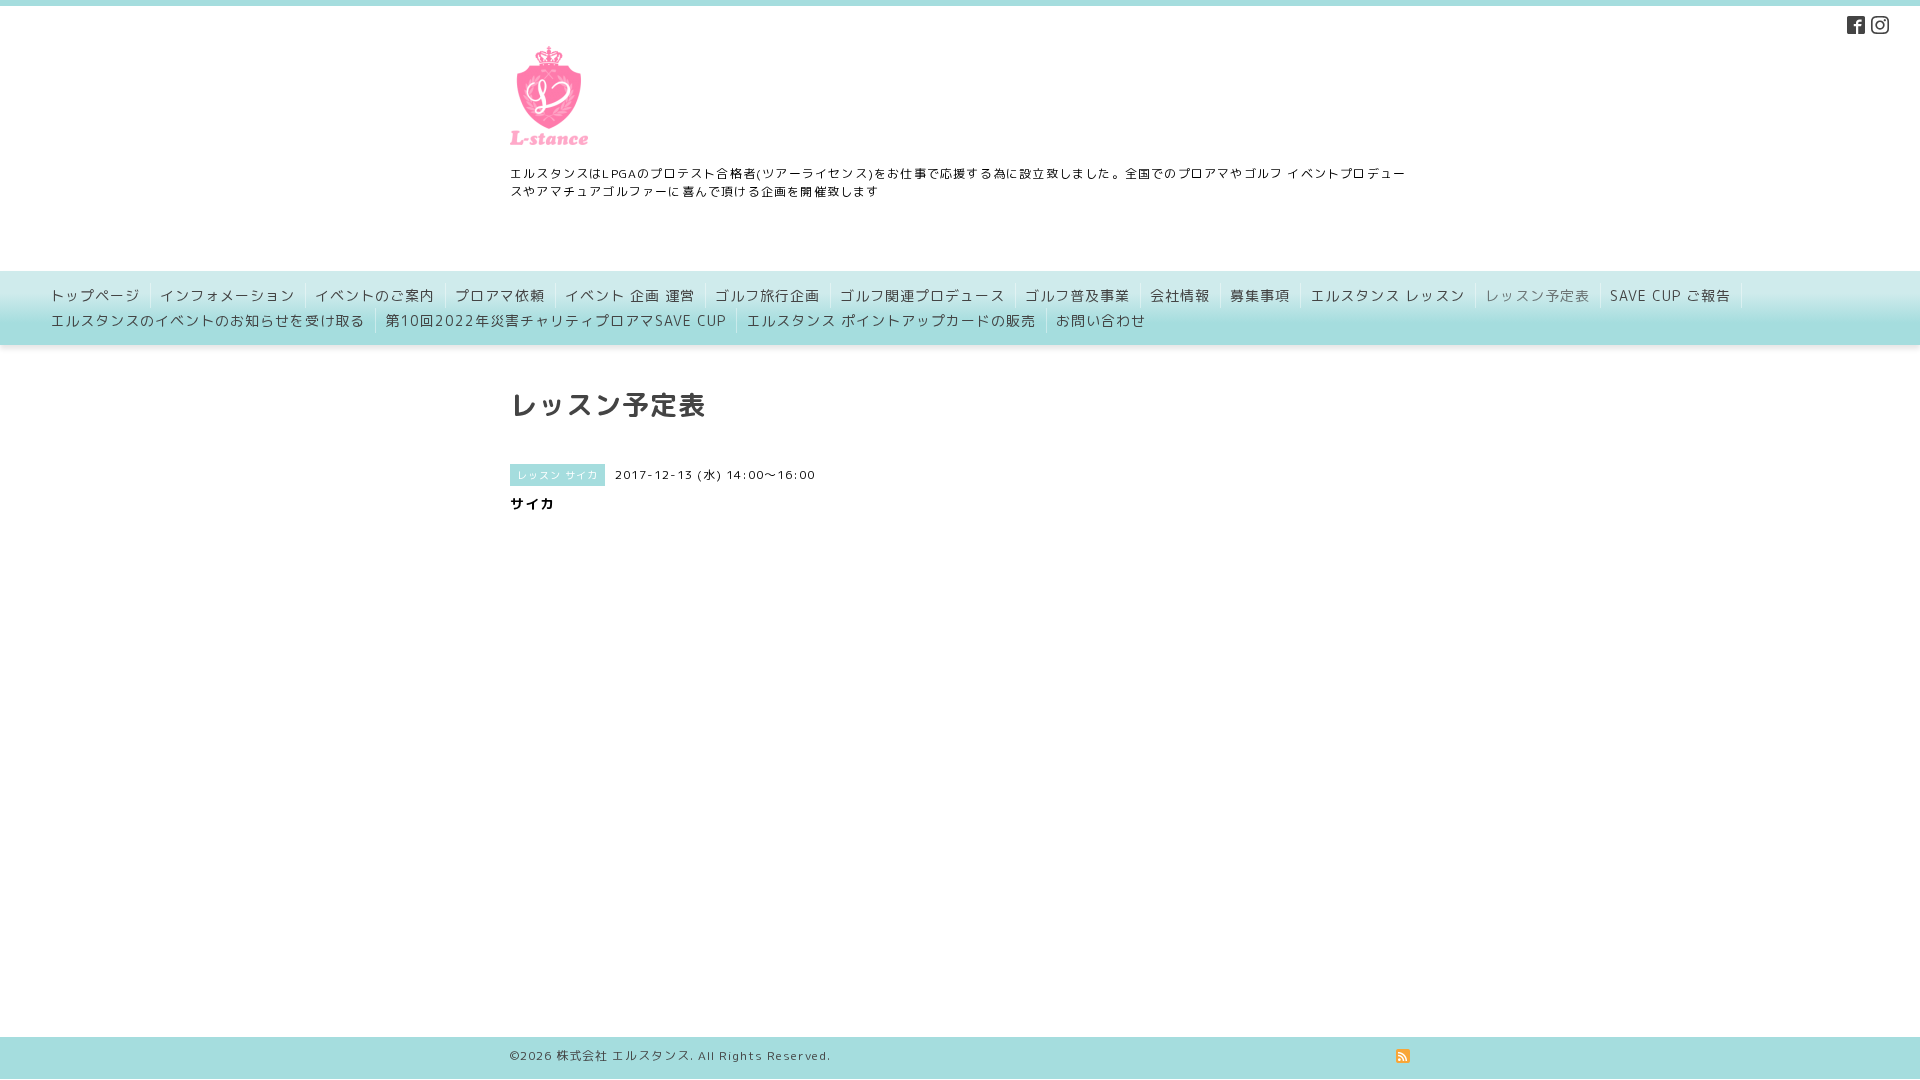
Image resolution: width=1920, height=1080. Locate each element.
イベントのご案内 (375, 295)
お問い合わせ (1101, 320)
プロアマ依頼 (500, 295)
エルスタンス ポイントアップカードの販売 (891, 320)
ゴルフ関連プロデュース (922, 295)
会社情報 (1180, 295)
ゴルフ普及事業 (1077, 295)
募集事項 (1260, 295)
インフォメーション (227, 295)
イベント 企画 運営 (630, 295)
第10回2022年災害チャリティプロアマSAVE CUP (555, 320)
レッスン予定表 (1537, 295)
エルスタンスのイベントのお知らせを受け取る (207, 320)
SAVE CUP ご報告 (1670, 295)
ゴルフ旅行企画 (767, 295)
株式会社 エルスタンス (623, 1055)
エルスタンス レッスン (1387, 295)
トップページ (95, 295)
